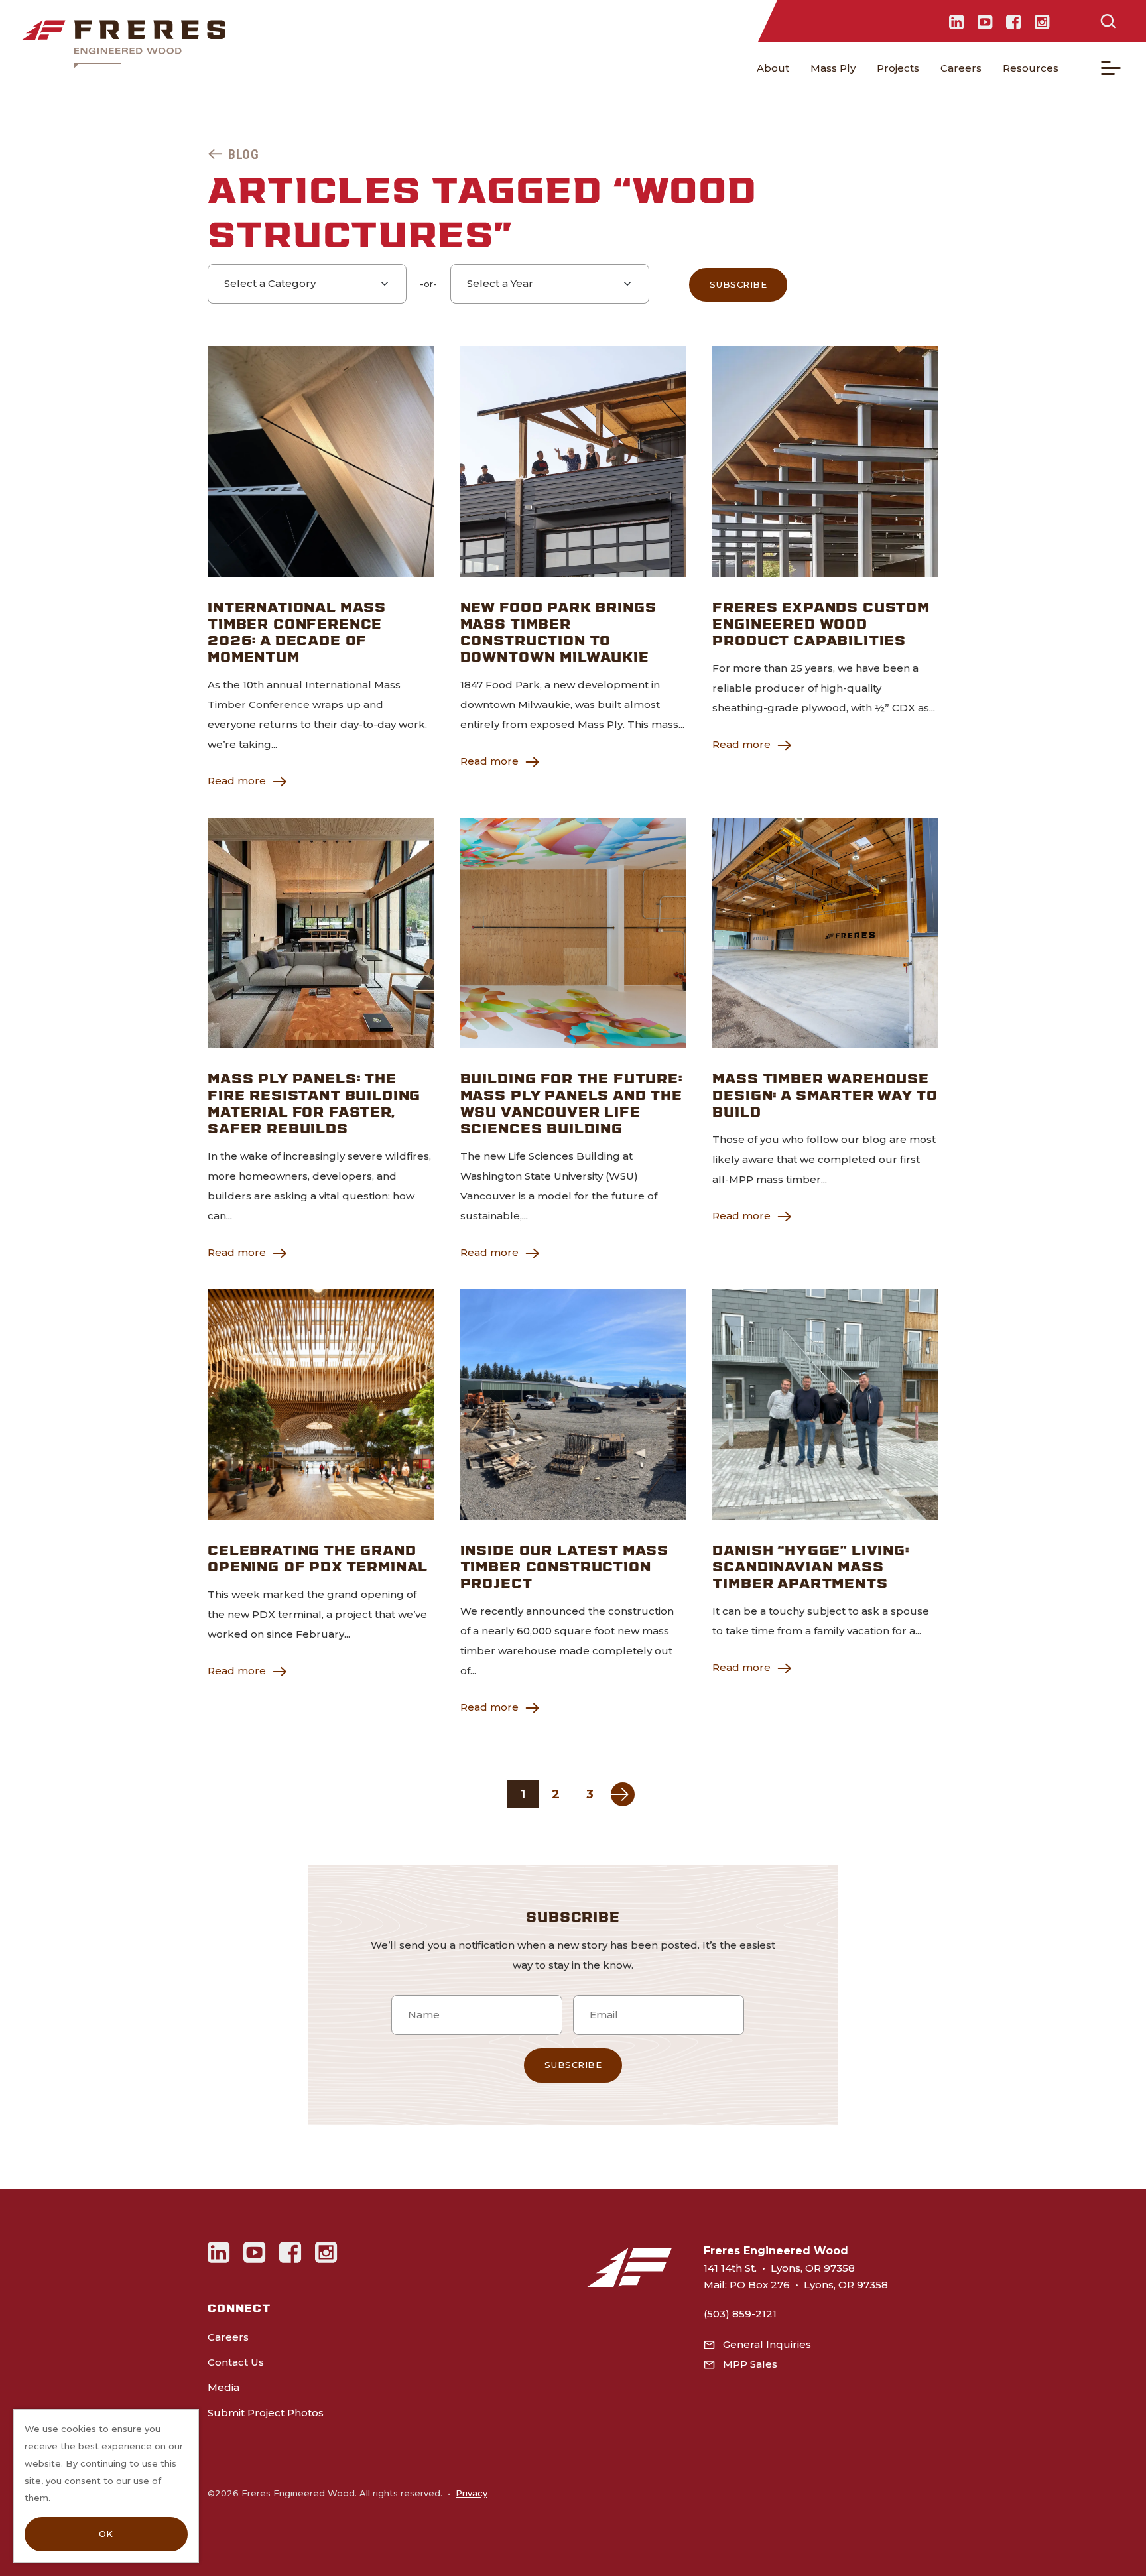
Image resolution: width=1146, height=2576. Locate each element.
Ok (106, 2534)
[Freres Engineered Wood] (123, 44)
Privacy (472, 2493)
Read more (237, 781)
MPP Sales (750, 2364)
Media (223, 2387)
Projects (898, 68)
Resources (1031, 68)
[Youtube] (985, 21)
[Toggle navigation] (1111, 68)
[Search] (1108, 21)
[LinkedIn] (957, 21)
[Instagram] (1042, 21)
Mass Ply (833, 68)
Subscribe (738, 284)
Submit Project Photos (266, 2413)
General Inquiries (767, 2344)
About (773, 68)
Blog (243, 154)
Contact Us (236, 2362)
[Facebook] (1014, 21)
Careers (961, 68)
